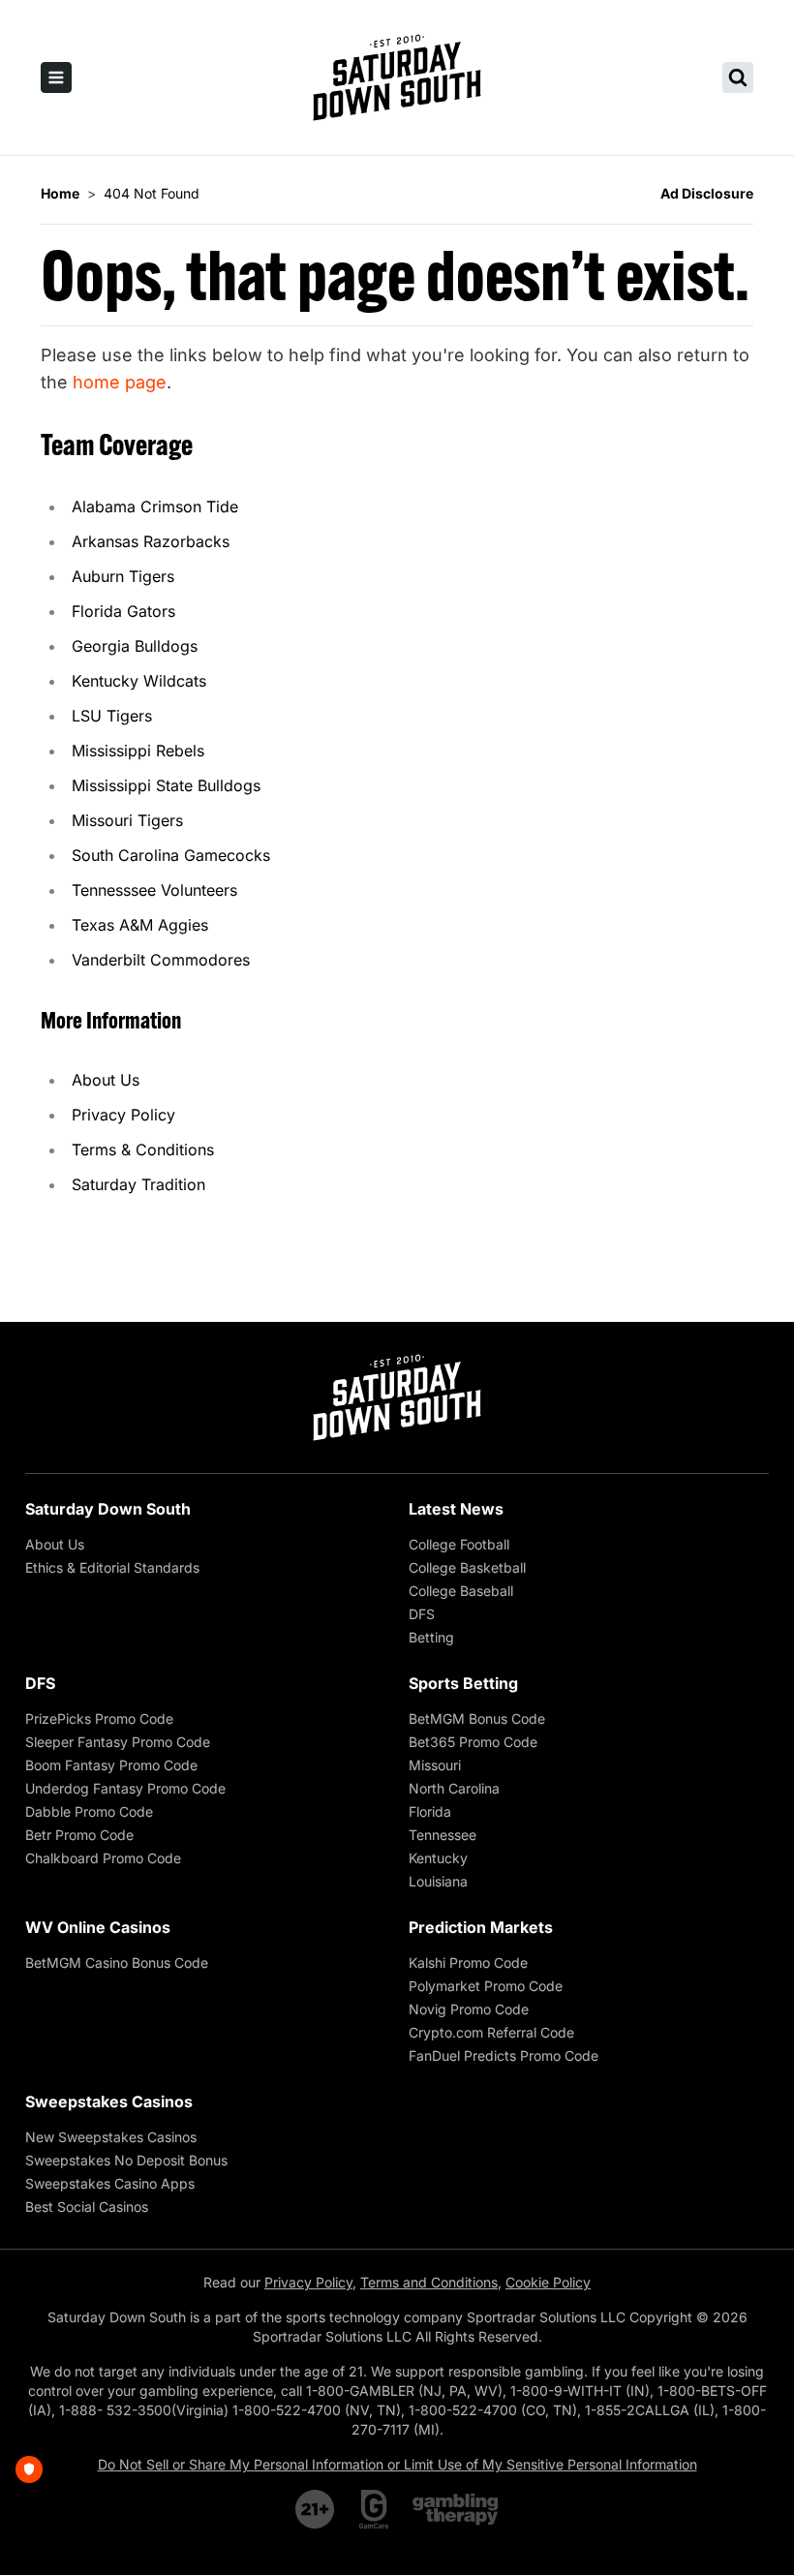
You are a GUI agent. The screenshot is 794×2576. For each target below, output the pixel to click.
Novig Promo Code (469, 2009)
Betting (431, 1637)
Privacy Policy (123, 1115)
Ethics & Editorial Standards (112, 1567)
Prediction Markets (481, 1927)
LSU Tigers (112, 716)
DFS (422, 1614)
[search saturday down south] (738, 77)
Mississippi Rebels (138, 751)
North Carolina (454, 1788)
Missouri (435, 1765)
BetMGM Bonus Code (477, 1718)
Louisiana (438, 1881)
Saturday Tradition (138, 1184)
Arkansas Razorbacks (151, 541)
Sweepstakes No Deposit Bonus (126, 2160)
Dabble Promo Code (89, 1811)
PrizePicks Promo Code (99, 1718)
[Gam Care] (374, 2509)
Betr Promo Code (79, 1835)
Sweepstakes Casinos (109, 2101)
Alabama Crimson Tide (155, 506)
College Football (459, 1544)
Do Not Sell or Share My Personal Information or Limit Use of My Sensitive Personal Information (397, 2464)
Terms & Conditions (143, 1150)
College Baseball (461, 1591)
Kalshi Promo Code (468, 1963)
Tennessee (443, 1835)
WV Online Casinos (98, 1927)
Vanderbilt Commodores (161, 960)
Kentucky (438, 1858)
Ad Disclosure (707, 193)
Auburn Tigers (123, 576)
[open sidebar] (56, 77)
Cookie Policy (548, 2282)
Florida (430, 1811)
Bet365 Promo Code (473, 1742)
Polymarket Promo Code (486, 1986)
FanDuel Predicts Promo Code (504, 2055)
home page (120, 382)
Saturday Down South (108, 1509)
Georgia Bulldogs (135, 646)
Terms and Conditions (429, 2282)
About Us (106, 1080)
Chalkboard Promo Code (103, 1858)
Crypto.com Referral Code (491, 2032)
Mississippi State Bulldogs (166, 785)
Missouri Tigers (127, 820)
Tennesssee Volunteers (154, 890)
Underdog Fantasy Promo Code (125, 1788)
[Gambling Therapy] (456, 2509)
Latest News (456, 1509)
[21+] (316, 2509)
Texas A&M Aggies (140, 925)
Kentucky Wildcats (139, 681)
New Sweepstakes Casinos (111, 2137)
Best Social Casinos (87, 2207)
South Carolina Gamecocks (171, 855)
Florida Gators (123, 611)
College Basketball (467, 1567)
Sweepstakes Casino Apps (110, 2183)
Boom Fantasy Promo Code (111, 1765)
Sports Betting (463, 1683)
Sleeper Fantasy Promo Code (118, 1742)
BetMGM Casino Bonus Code (117, 1963)
